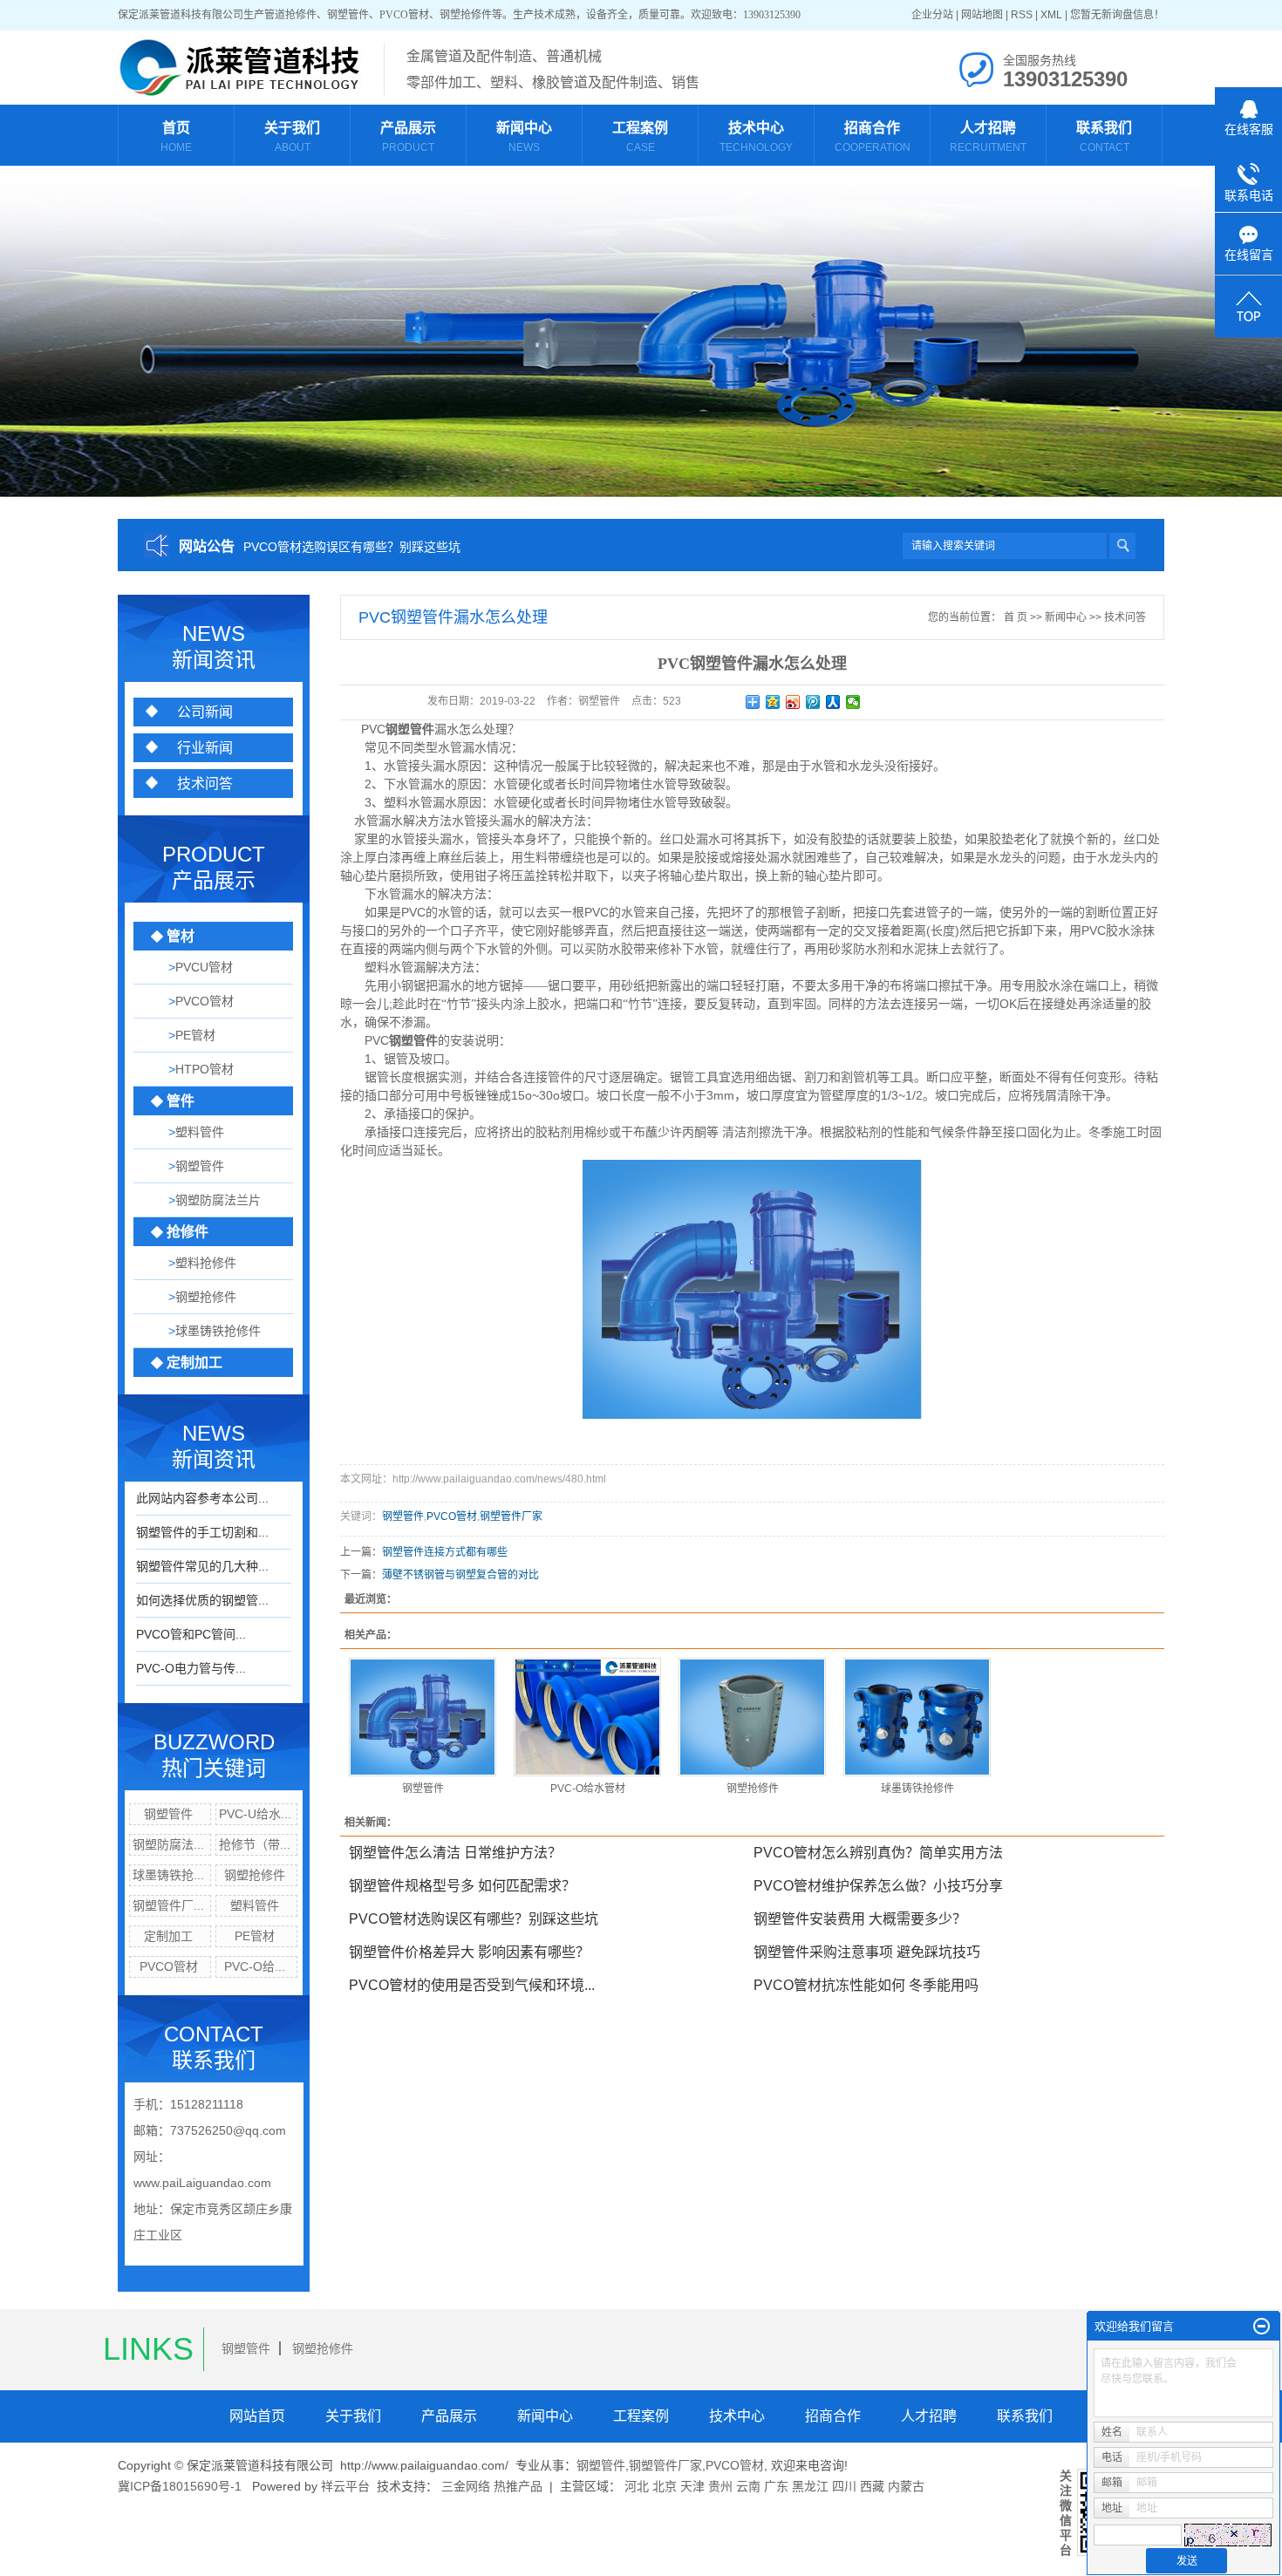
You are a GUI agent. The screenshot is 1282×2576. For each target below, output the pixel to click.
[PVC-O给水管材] (587, 1717)
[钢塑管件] (423, 1717)
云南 (748, 2486)
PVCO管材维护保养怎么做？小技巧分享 (878, 1886)
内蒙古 (906, 2486)
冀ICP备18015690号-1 (180, 2486)
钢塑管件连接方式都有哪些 (445, 1552)
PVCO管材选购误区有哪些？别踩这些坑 (352, 547)
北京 (665, 2486)
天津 (692, 2486)
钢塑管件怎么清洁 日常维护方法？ (455, 1853)
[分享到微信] (853, 702)
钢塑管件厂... (168, 1905)
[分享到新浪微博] (793, 702)
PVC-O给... (255, 1966)
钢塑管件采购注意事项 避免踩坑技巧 (867, 1952)
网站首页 (257, 2416)
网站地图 (982, 15)
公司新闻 (205, 712)
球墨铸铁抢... (168, 1875)
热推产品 (518, 2486)
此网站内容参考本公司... (202, 1498)
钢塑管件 (168, 1814)
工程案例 (641, 2416)
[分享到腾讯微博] (813, 702)
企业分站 (932, 15)
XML (1051, 15)
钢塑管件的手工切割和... (202, 1532)
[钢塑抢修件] (752, 1717)
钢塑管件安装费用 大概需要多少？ (860, 1919)
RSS (1022, 15)
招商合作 (833, 2416)
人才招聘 (929, 2416)
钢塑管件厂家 (511, 1516)
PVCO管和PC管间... (191, 1634)
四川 (844, 2486)
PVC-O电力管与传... (191, 1668)
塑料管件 (255, 1905)
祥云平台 (345, 2486)
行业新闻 (205, 748)
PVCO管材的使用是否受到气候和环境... (472, 1985)
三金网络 (466, 2486)
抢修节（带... (255, 1844)
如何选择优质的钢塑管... (202, 1600)
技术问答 (205, 784)
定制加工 (168, 1936)
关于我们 (353, 2416)
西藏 (872, 2486)
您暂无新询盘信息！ (1117, 15)
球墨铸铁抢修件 (917, 1789)
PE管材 (255, 1936)
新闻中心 (1066, 617)
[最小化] (1262, 2327)
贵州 (720, 2486)
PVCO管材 (169, 1966)
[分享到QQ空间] (773, 702)
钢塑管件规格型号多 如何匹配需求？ (462, 1886)
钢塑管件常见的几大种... (202, 1566)
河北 (637, 2486)
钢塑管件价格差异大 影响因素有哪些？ (469, 1952)
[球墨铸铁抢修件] (917, 1717)
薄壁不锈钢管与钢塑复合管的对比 (460, 1575)
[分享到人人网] (833, 702)
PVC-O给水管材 (588, 1789)
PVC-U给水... (255, 1814)
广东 (776, 2486)
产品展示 (449, 2416)
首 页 (1016, 617)
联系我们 (1025, 2416)
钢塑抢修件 (255, 1875)
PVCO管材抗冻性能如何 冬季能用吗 (866, 1985)
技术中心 (737, 2416)
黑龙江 (810, 2486)
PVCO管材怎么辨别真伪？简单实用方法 (878, 1853)
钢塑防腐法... (168, 1844)
